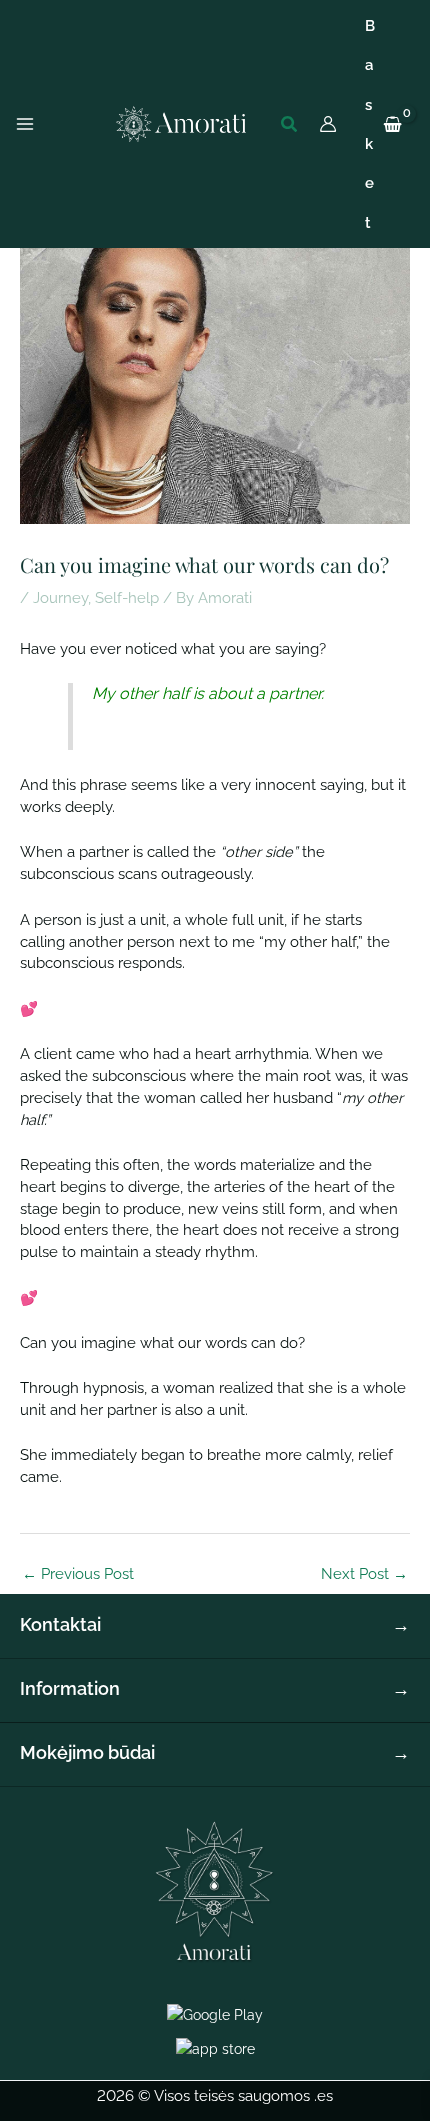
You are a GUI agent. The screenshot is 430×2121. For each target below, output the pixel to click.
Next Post (364, 1573)
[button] (290, 124)
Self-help (127, 597)
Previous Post (78, 1573)
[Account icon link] (328, 124)
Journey (60, 597)
